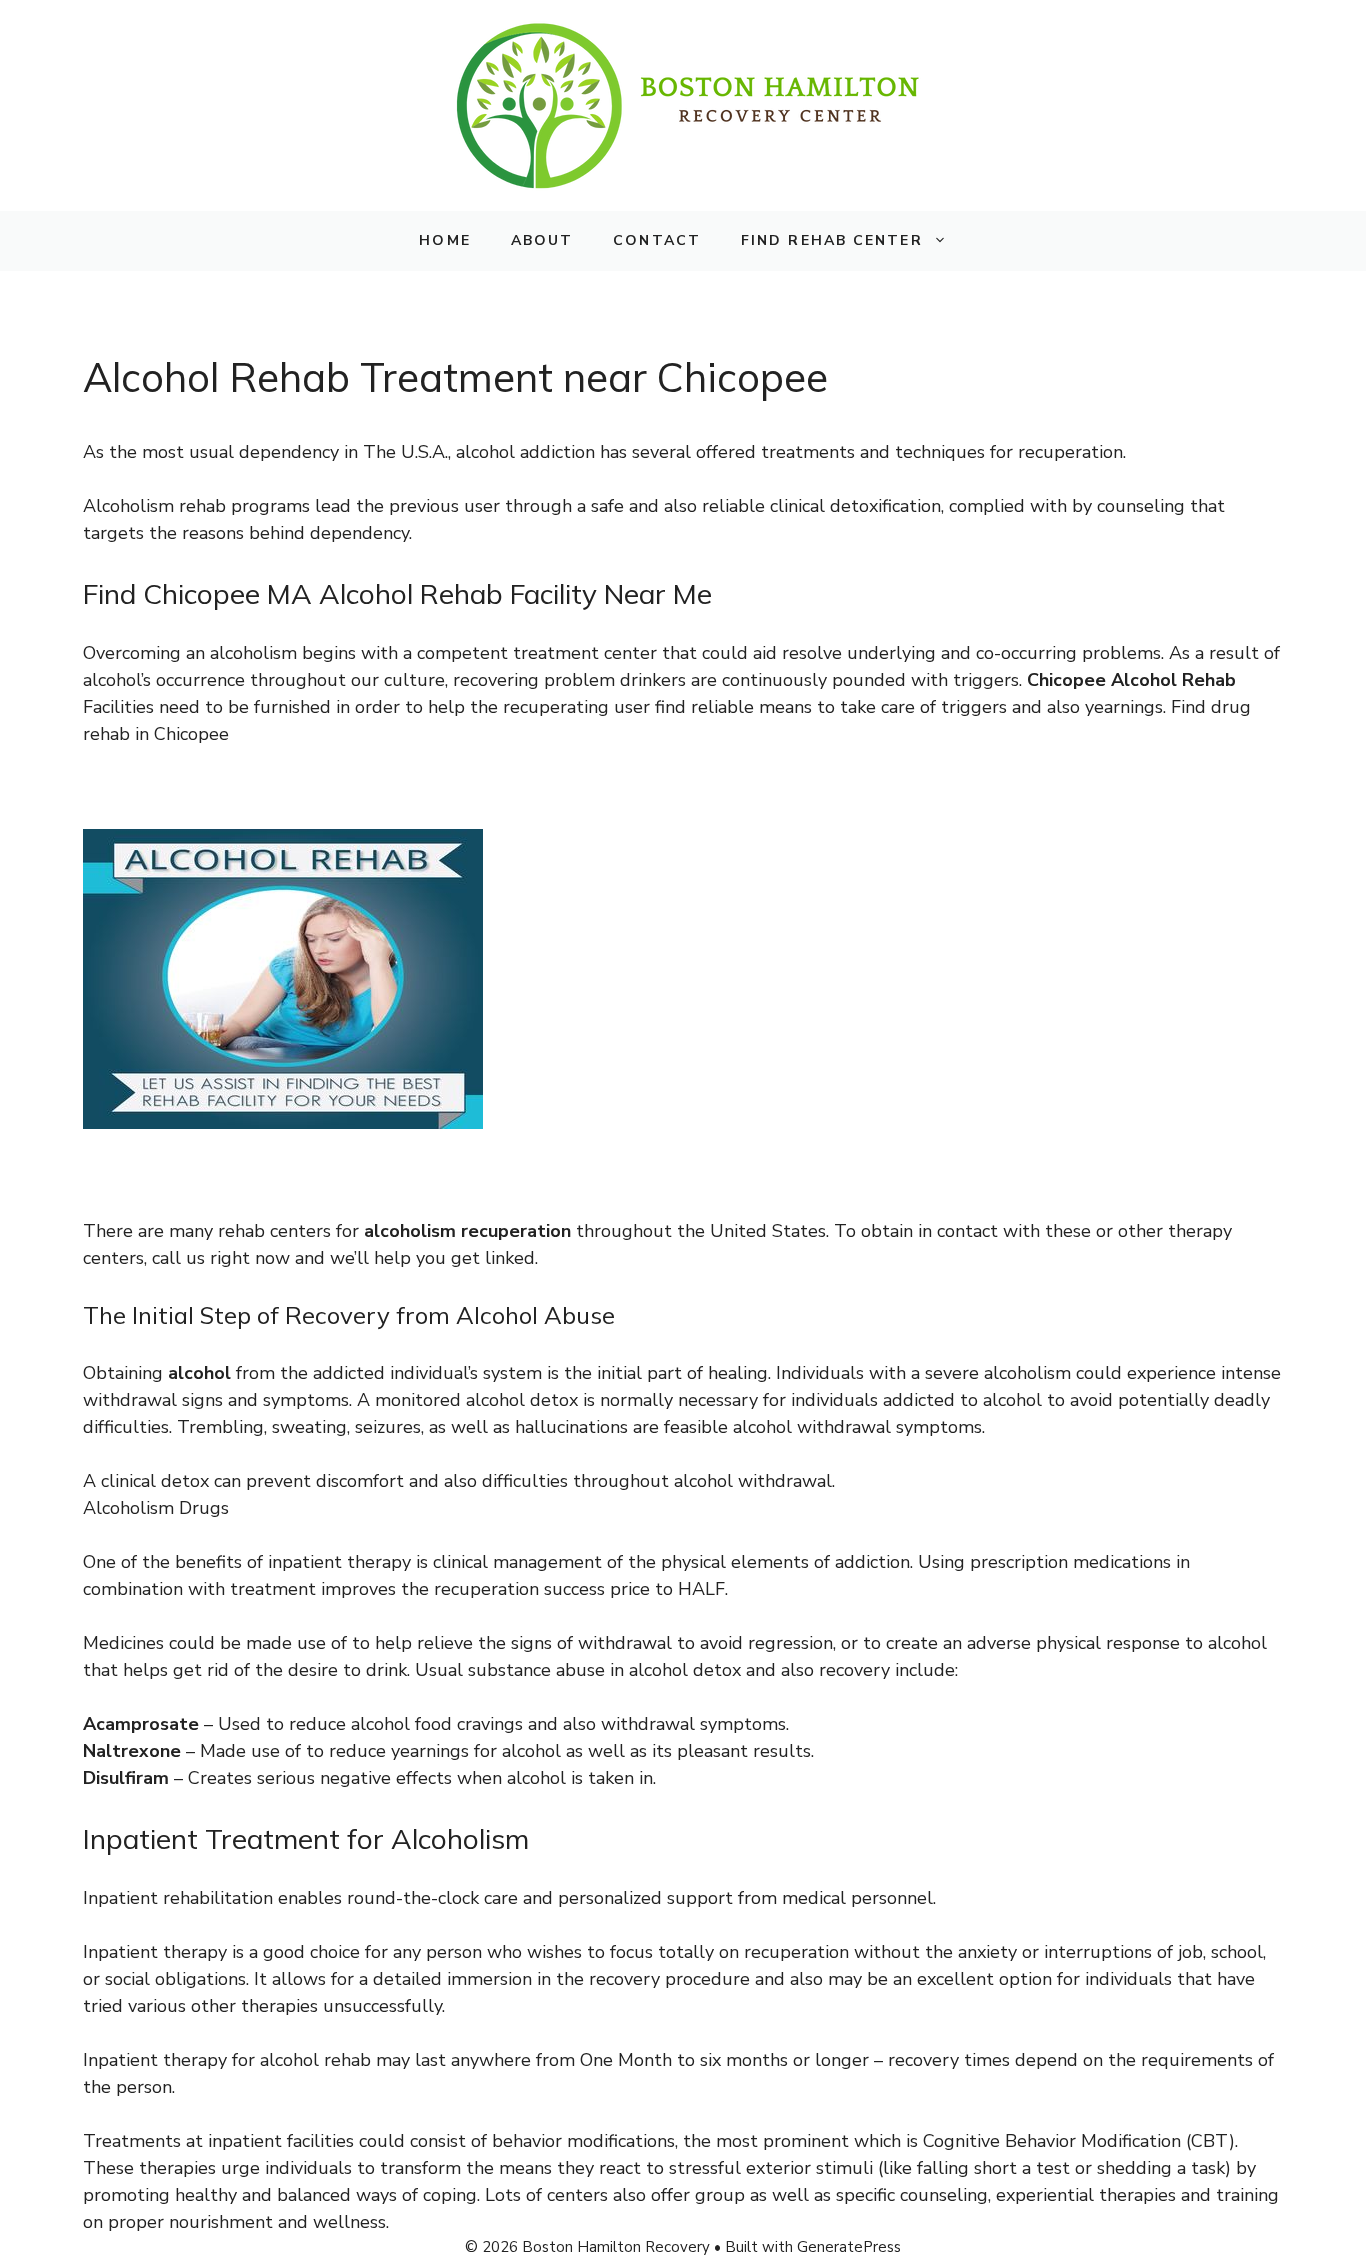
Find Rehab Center (832, 240)
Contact (657, 240)
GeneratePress (849, 2247)
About (542, 240)
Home (444, 240)
